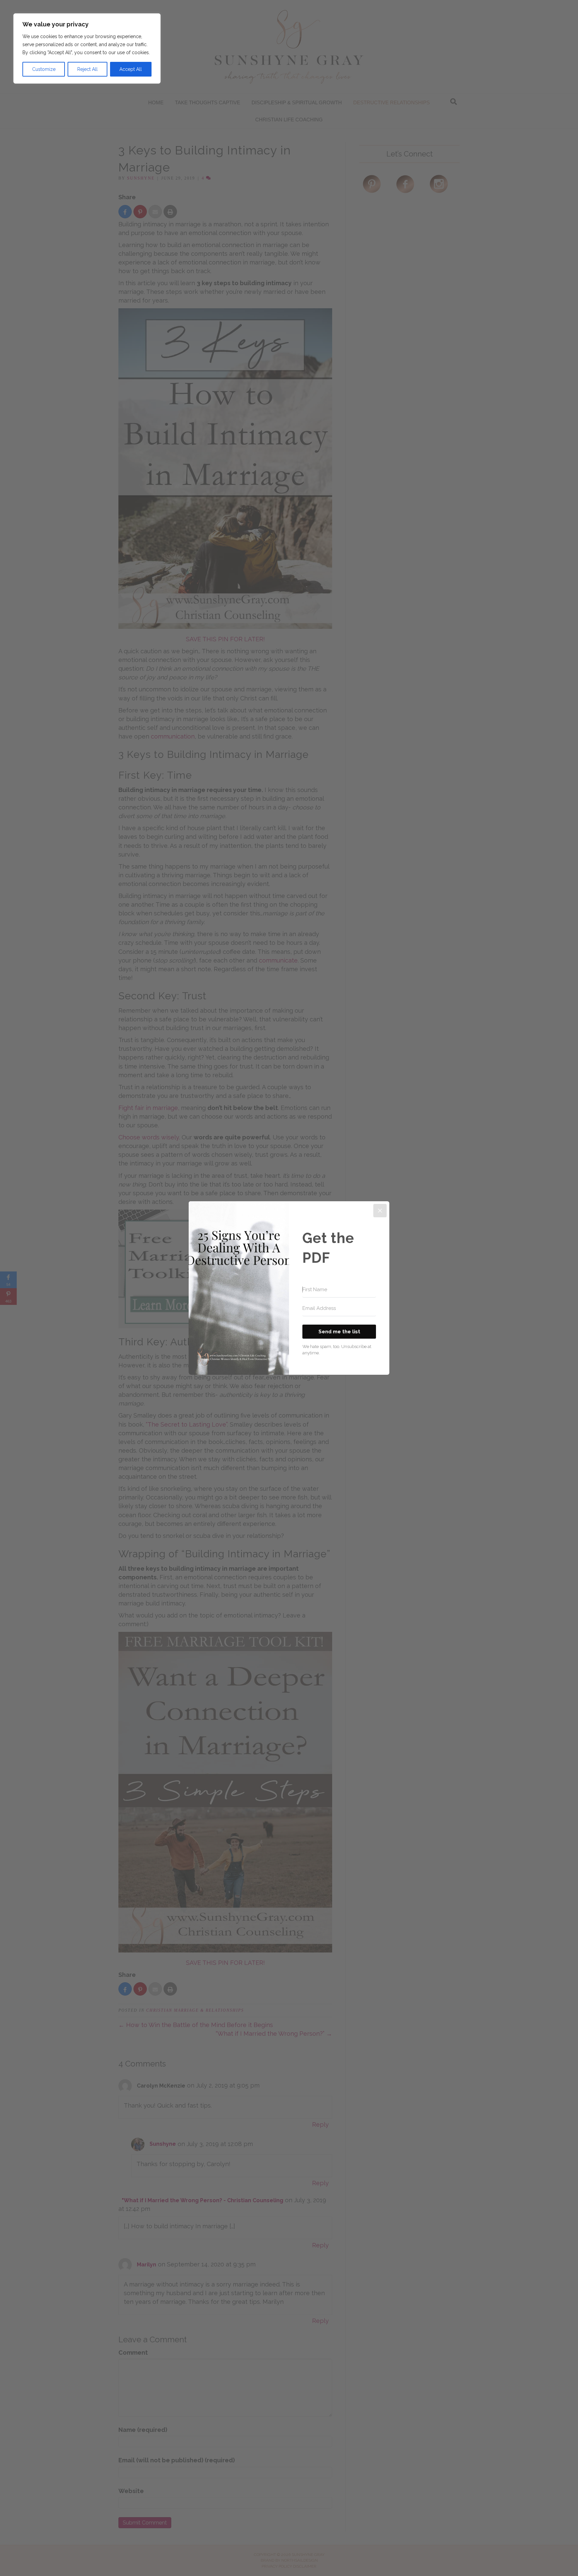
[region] (87, 48)
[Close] (380, 1211)
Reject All (87, 69)
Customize (44, 69)
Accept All (131, 69)
